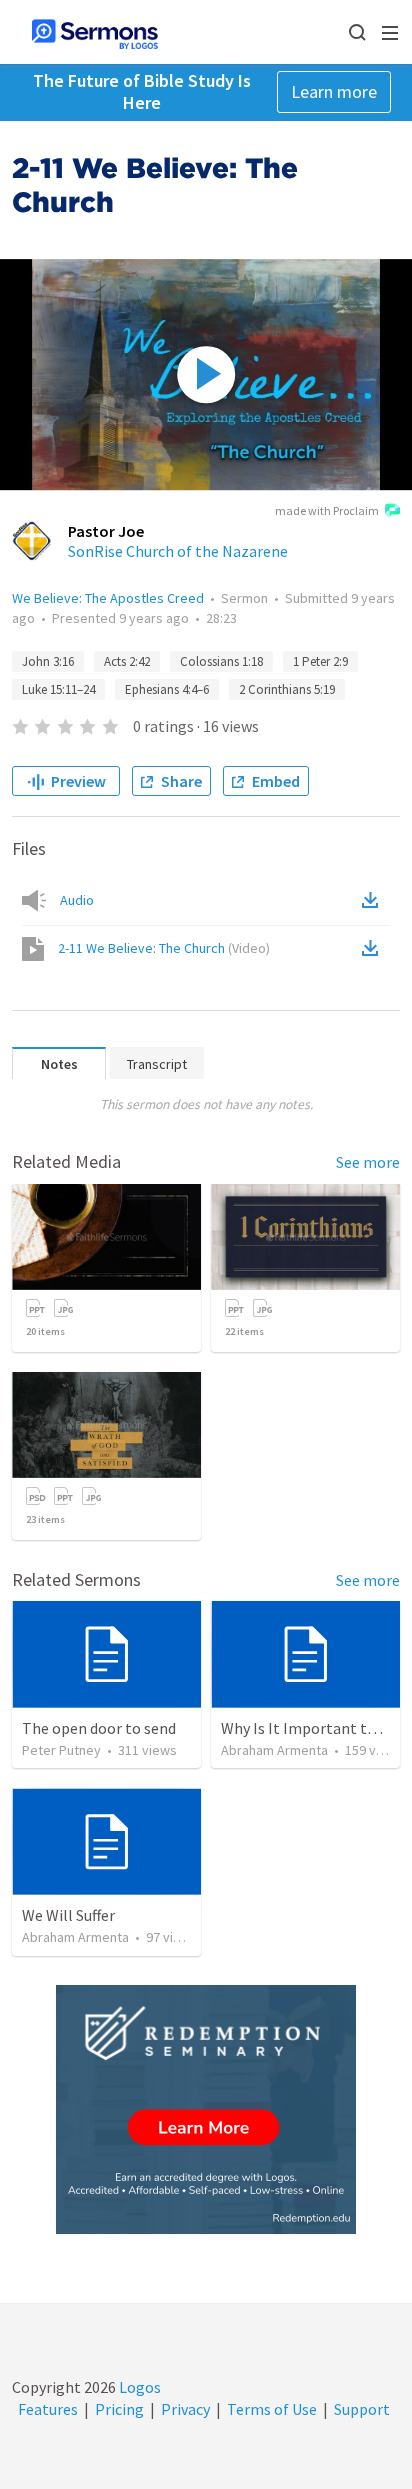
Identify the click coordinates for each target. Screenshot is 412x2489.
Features (48, 2409)
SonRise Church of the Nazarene (178, 551)
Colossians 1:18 (221, 661)
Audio (77, 900)
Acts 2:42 (127, 661)
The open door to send (99, 1728)
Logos (138, 2387)
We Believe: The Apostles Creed (108, 598)
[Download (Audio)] (374, 900)
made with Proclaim (327, 510)
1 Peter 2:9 (320, 661)
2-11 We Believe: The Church (164, 948)
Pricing (119, 2409)
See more (368, 1162)
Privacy (185, 2409)
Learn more (334, 91)
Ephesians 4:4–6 (167, 689)
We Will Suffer (68, 1915)
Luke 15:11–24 (58, 689)
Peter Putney (61, 1750)
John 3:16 (48, 661)
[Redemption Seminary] (206, 2109)
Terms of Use (272, 2409)
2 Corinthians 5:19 (287, 689)
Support (362, 2409)
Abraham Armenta (274, 1750)
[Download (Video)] (374, 948)
